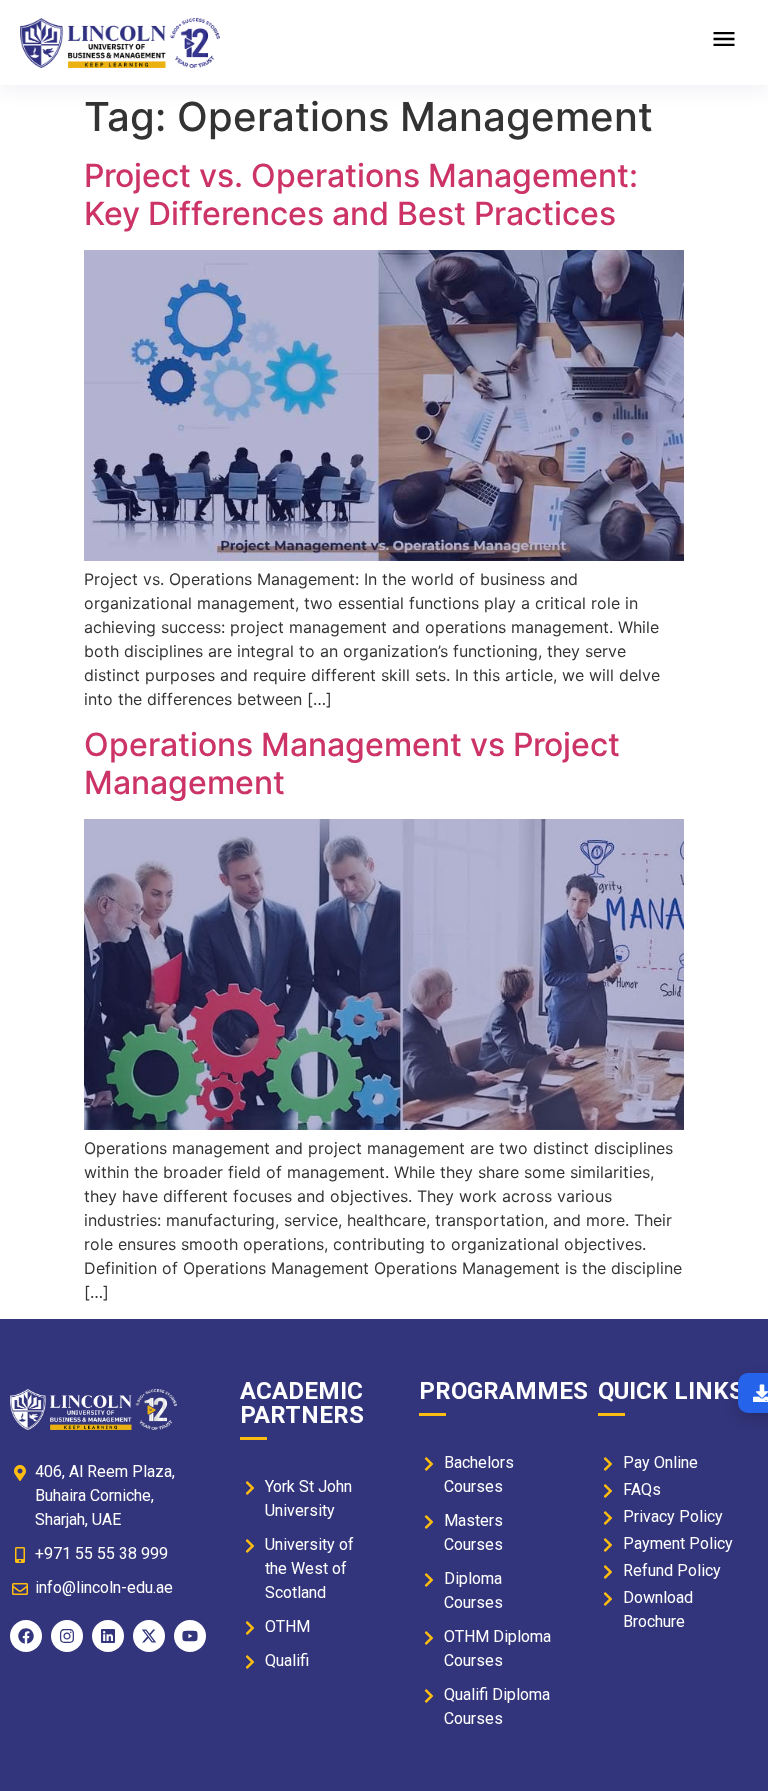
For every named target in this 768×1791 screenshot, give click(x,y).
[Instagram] (67, 1636)
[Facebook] (26, 1636)
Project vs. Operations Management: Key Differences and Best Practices (361, 194)
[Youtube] (190, 1636)
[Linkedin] (108, 1636)
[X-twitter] (149, 1636)
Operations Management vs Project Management (352, 763)
